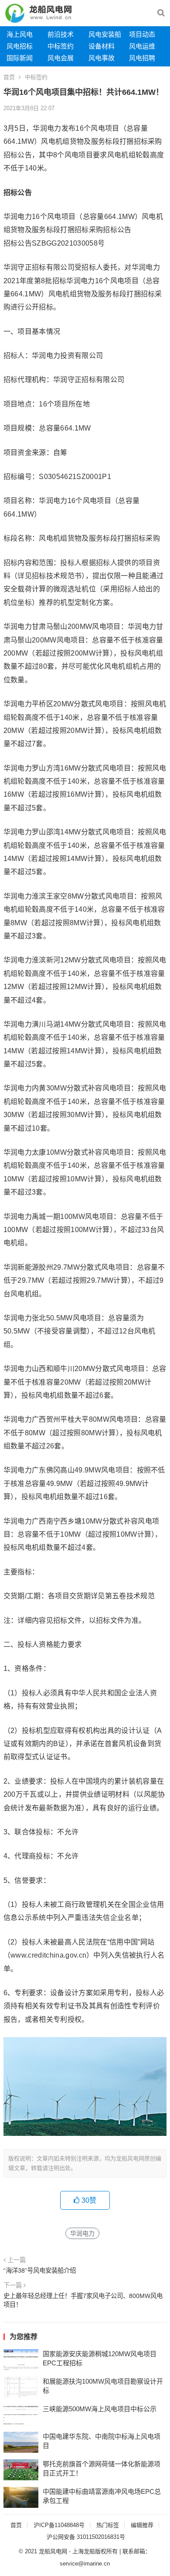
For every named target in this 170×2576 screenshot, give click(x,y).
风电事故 (102, 58)
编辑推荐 (142, 2525)
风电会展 (61, 58)
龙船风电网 (53, 2551)
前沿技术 (61, 34)
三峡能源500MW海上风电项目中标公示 (100, 2409)
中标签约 (61, 46)
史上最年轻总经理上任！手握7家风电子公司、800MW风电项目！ (83, 2300)
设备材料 (102, 46)
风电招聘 (142, 58)
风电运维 (142, 46)
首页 (9, 77)
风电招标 (20, 46)
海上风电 (20, 34)
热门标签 (108, 2525)
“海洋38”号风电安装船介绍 (40, 2270)
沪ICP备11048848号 (59, 2525)
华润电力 (82, 2233)
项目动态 (142, 34)
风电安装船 (105, 34)
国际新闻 (20, 58)
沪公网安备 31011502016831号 (86, 2537)
